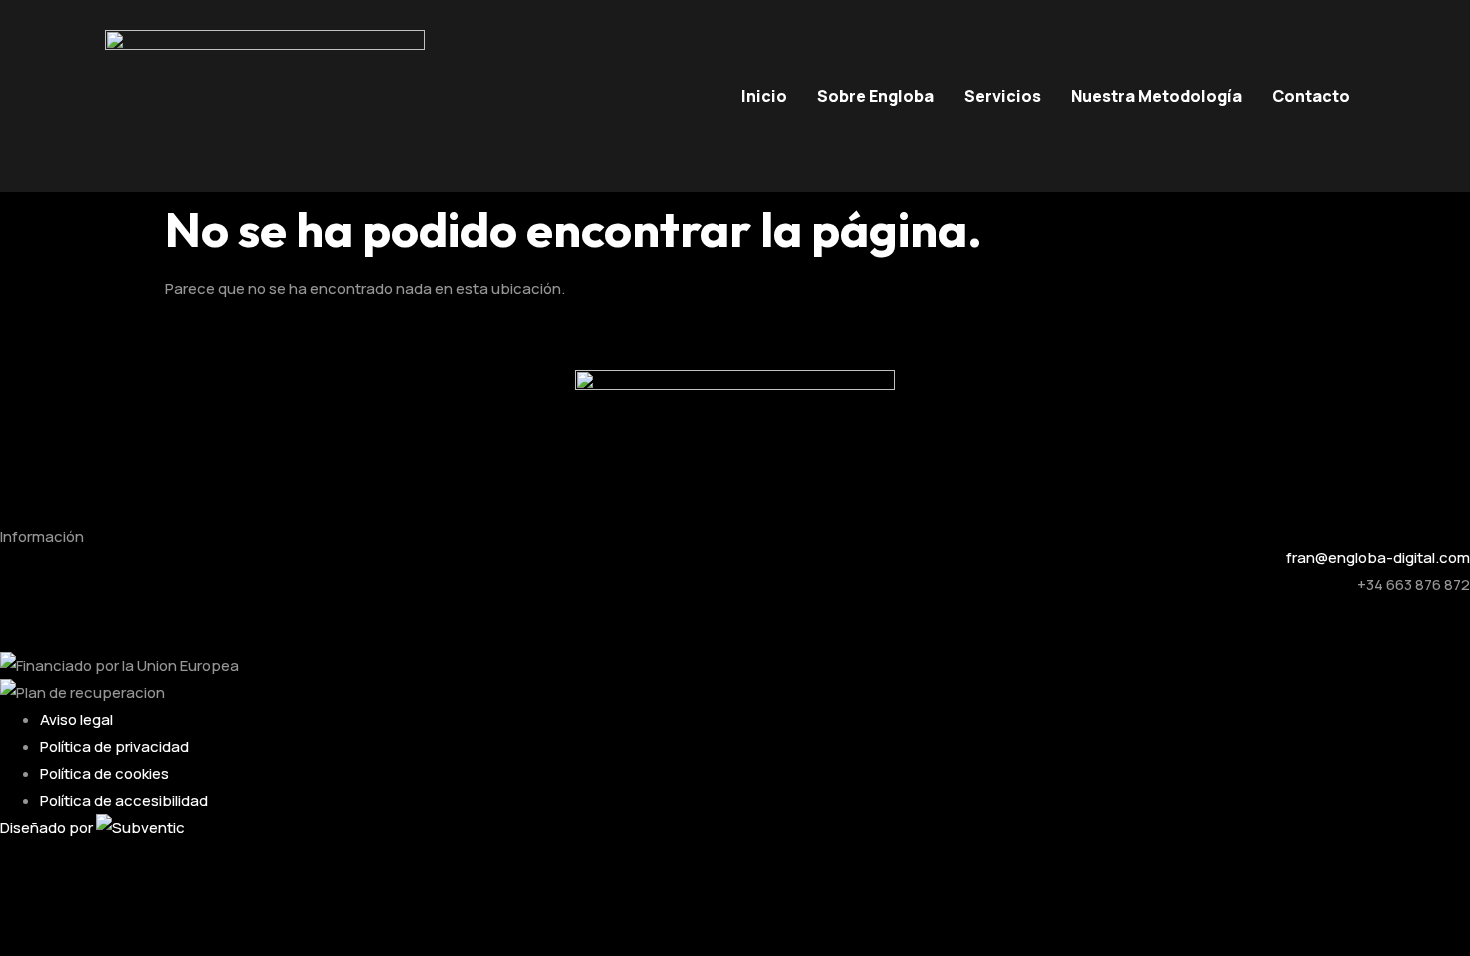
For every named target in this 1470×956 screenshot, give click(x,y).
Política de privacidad (114, 746)
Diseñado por (48, 827)
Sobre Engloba (875, 96)
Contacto (1311, 96)
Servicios (1002, 96)
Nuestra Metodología (1156, 96)
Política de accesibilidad (124, 800)
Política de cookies (104, 773)
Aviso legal (76, 719)
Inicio (764, 96)
